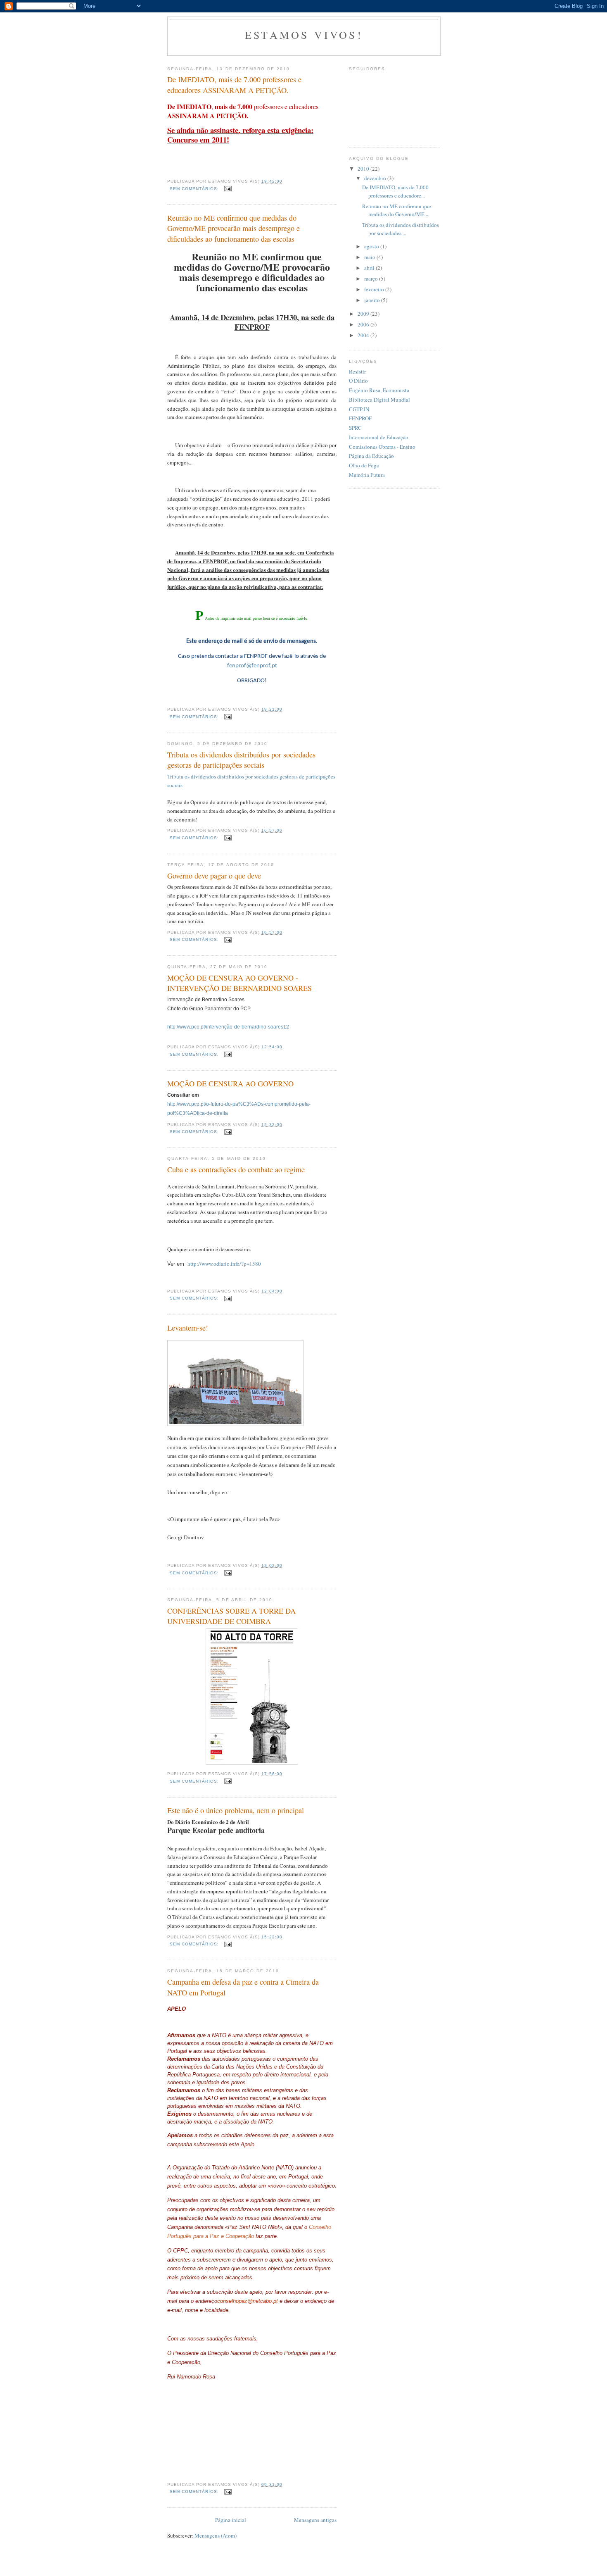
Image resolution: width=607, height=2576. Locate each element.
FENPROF (360, 418)
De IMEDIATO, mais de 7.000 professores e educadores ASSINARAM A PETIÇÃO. (234, 85)
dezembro (376, 178)
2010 (364, 169)
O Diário (358, 381)
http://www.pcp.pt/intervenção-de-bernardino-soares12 (228, 1027)
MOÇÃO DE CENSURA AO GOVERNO (230, 1083)
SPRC (355, 428)
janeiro (373, 300)
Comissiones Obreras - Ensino (382, 447)
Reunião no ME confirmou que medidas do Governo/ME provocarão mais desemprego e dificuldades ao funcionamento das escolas (234, 228)
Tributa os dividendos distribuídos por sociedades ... (401, 229)
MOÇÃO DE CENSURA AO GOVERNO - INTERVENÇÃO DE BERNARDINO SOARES (239, 983)
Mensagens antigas (315, 2520)
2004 (364, 335)
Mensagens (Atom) (216, 2536)
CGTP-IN (359, 409)
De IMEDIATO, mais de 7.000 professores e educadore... (395, 191)
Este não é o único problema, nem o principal (236, 1810)
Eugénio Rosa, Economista (379, 390)
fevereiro (375, 289)
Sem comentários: (195, 189)
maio (370, 257)
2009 (364, 314)
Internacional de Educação (379, 437)
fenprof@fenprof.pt (252, 666)
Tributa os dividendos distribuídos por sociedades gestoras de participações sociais (241, 760)
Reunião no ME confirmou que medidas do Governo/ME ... (397, 210)
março (372, 279)
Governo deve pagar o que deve (214, 876)
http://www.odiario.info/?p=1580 (224, 1264)
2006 (364, 324)
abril (370, 268)
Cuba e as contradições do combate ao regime (236, 1169)
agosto (372, 246)
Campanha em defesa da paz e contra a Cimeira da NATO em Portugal (243, 1987)
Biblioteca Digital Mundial (379, 400)
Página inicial (231, 2520)
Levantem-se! (188, 1328)
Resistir (357, 371)
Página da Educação (371, 456)
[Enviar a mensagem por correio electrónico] (228, 189)
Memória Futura (367, 475)
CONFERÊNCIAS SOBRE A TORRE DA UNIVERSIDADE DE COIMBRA (231, 1616)
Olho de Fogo (364, 465)
